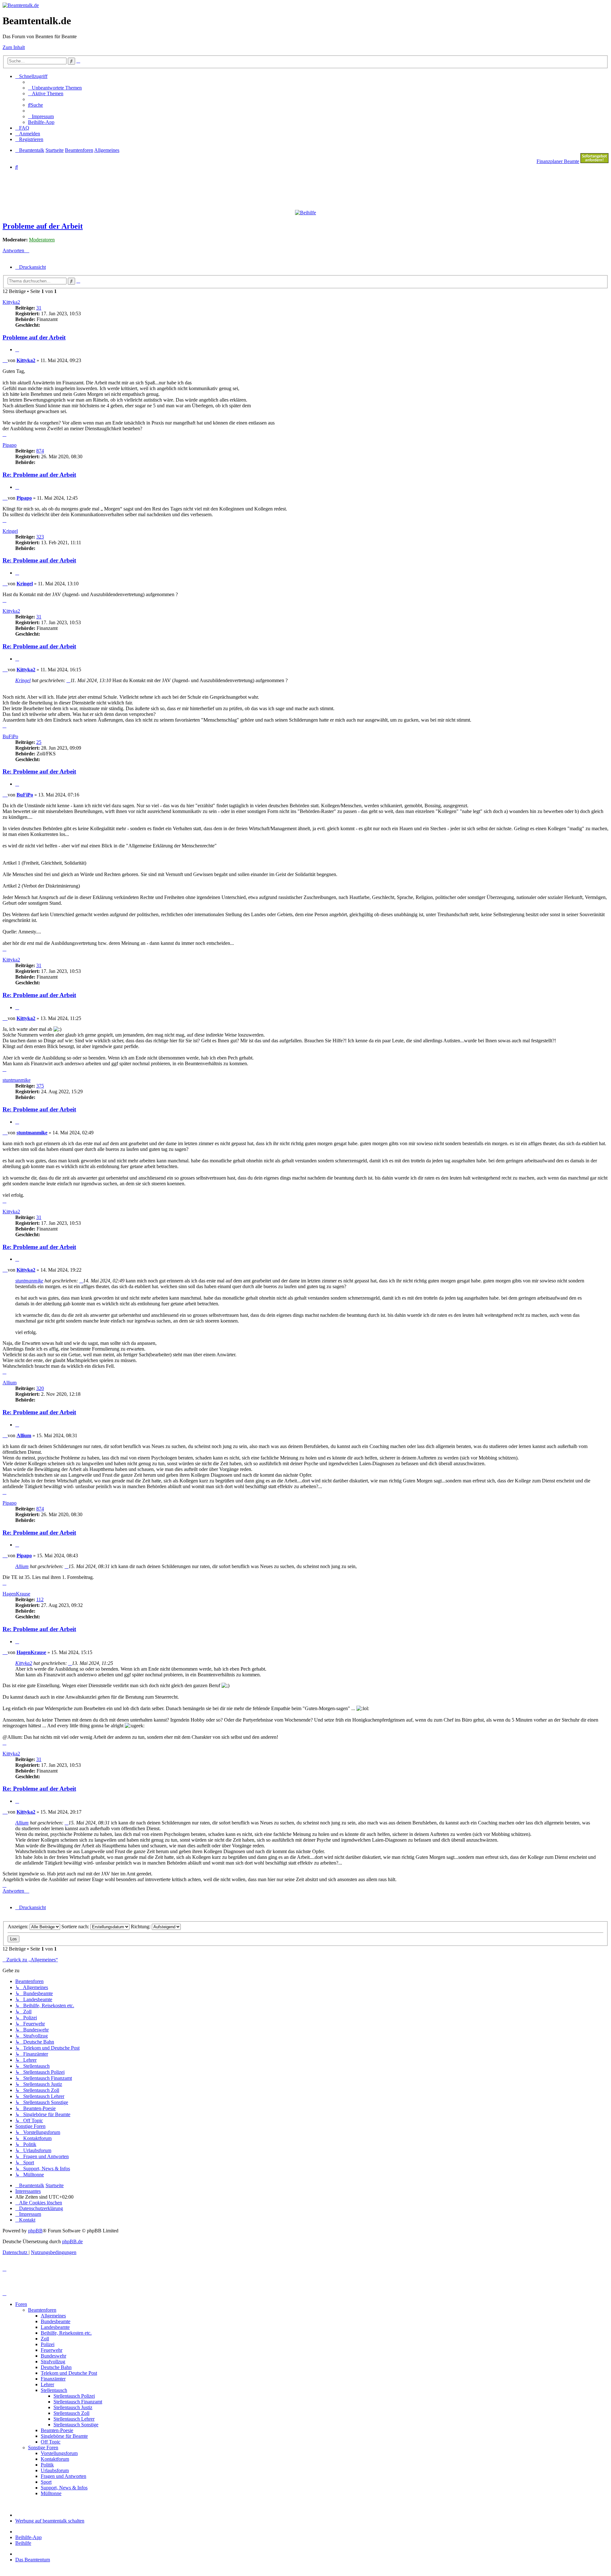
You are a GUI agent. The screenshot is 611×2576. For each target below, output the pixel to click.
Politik (47, 2465)
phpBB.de (72, 2241)
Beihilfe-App (28, 2537)
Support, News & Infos (64, 2488)
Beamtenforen (42, 2310)
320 (40, 1388)
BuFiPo (10, 736)
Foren (21, 2304)
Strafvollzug (53, 2362)
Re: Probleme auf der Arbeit (39, 475)
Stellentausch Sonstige (76, 2425)
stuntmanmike (17, 1080)
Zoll (45, 2339)
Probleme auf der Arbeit (43, 226)
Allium (10, 1383)
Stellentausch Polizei (74, 2396)
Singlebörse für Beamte (64, 2436)
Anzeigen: (19, 1927)
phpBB (35, 2231)
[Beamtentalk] (21, 5)
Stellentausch (54, 2390)
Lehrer (47, 2384)
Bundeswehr (53, 2356)
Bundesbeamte (56, 2321)
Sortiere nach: (76, 1927)
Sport (46, 2482)
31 (39, 308)
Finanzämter (53, 2379)
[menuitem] (55, 88)
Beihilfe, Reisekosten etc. (66, 2333)
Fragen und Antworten (63, 2476)
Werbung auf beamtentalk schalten (50, 2521)
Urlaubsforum (55, 2470)
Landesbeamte (55, 2327)
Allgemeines (53, 2316)
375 (40, 1086)
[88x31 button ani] (594, 161)
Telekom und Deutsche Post (69, 2373)
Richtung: (141, 1927)
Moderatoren (42, 240)
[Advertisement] (157, 189)
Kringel (10, 531)
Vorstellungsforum (59, 2453)
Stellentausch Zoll (71, 2413)
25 (39, 742)
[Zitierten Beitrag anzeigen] (68, 680)
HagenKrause (16, 1594)
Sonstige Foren (43, 2448)
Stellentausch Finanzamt (78, 2402)
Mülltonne (51, 2493)
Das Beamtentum (33, 2560)
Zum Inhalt (14, 47)
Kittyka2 (11, 302)
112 (40, 1599)
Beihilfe (23, 2543)
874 (40, 451)
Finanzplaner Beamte (558, 161)
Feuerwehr (52, 2350)
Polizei (48, 2344)
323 (40, 537)
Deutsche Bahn (56, 2367)
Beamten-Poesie (57, 2430)
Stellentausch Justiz (73, 2407)
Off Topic (51, 2442)
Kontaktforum (55, 2459)
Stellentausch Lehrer (74, 2419)
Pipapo (10, 445)
